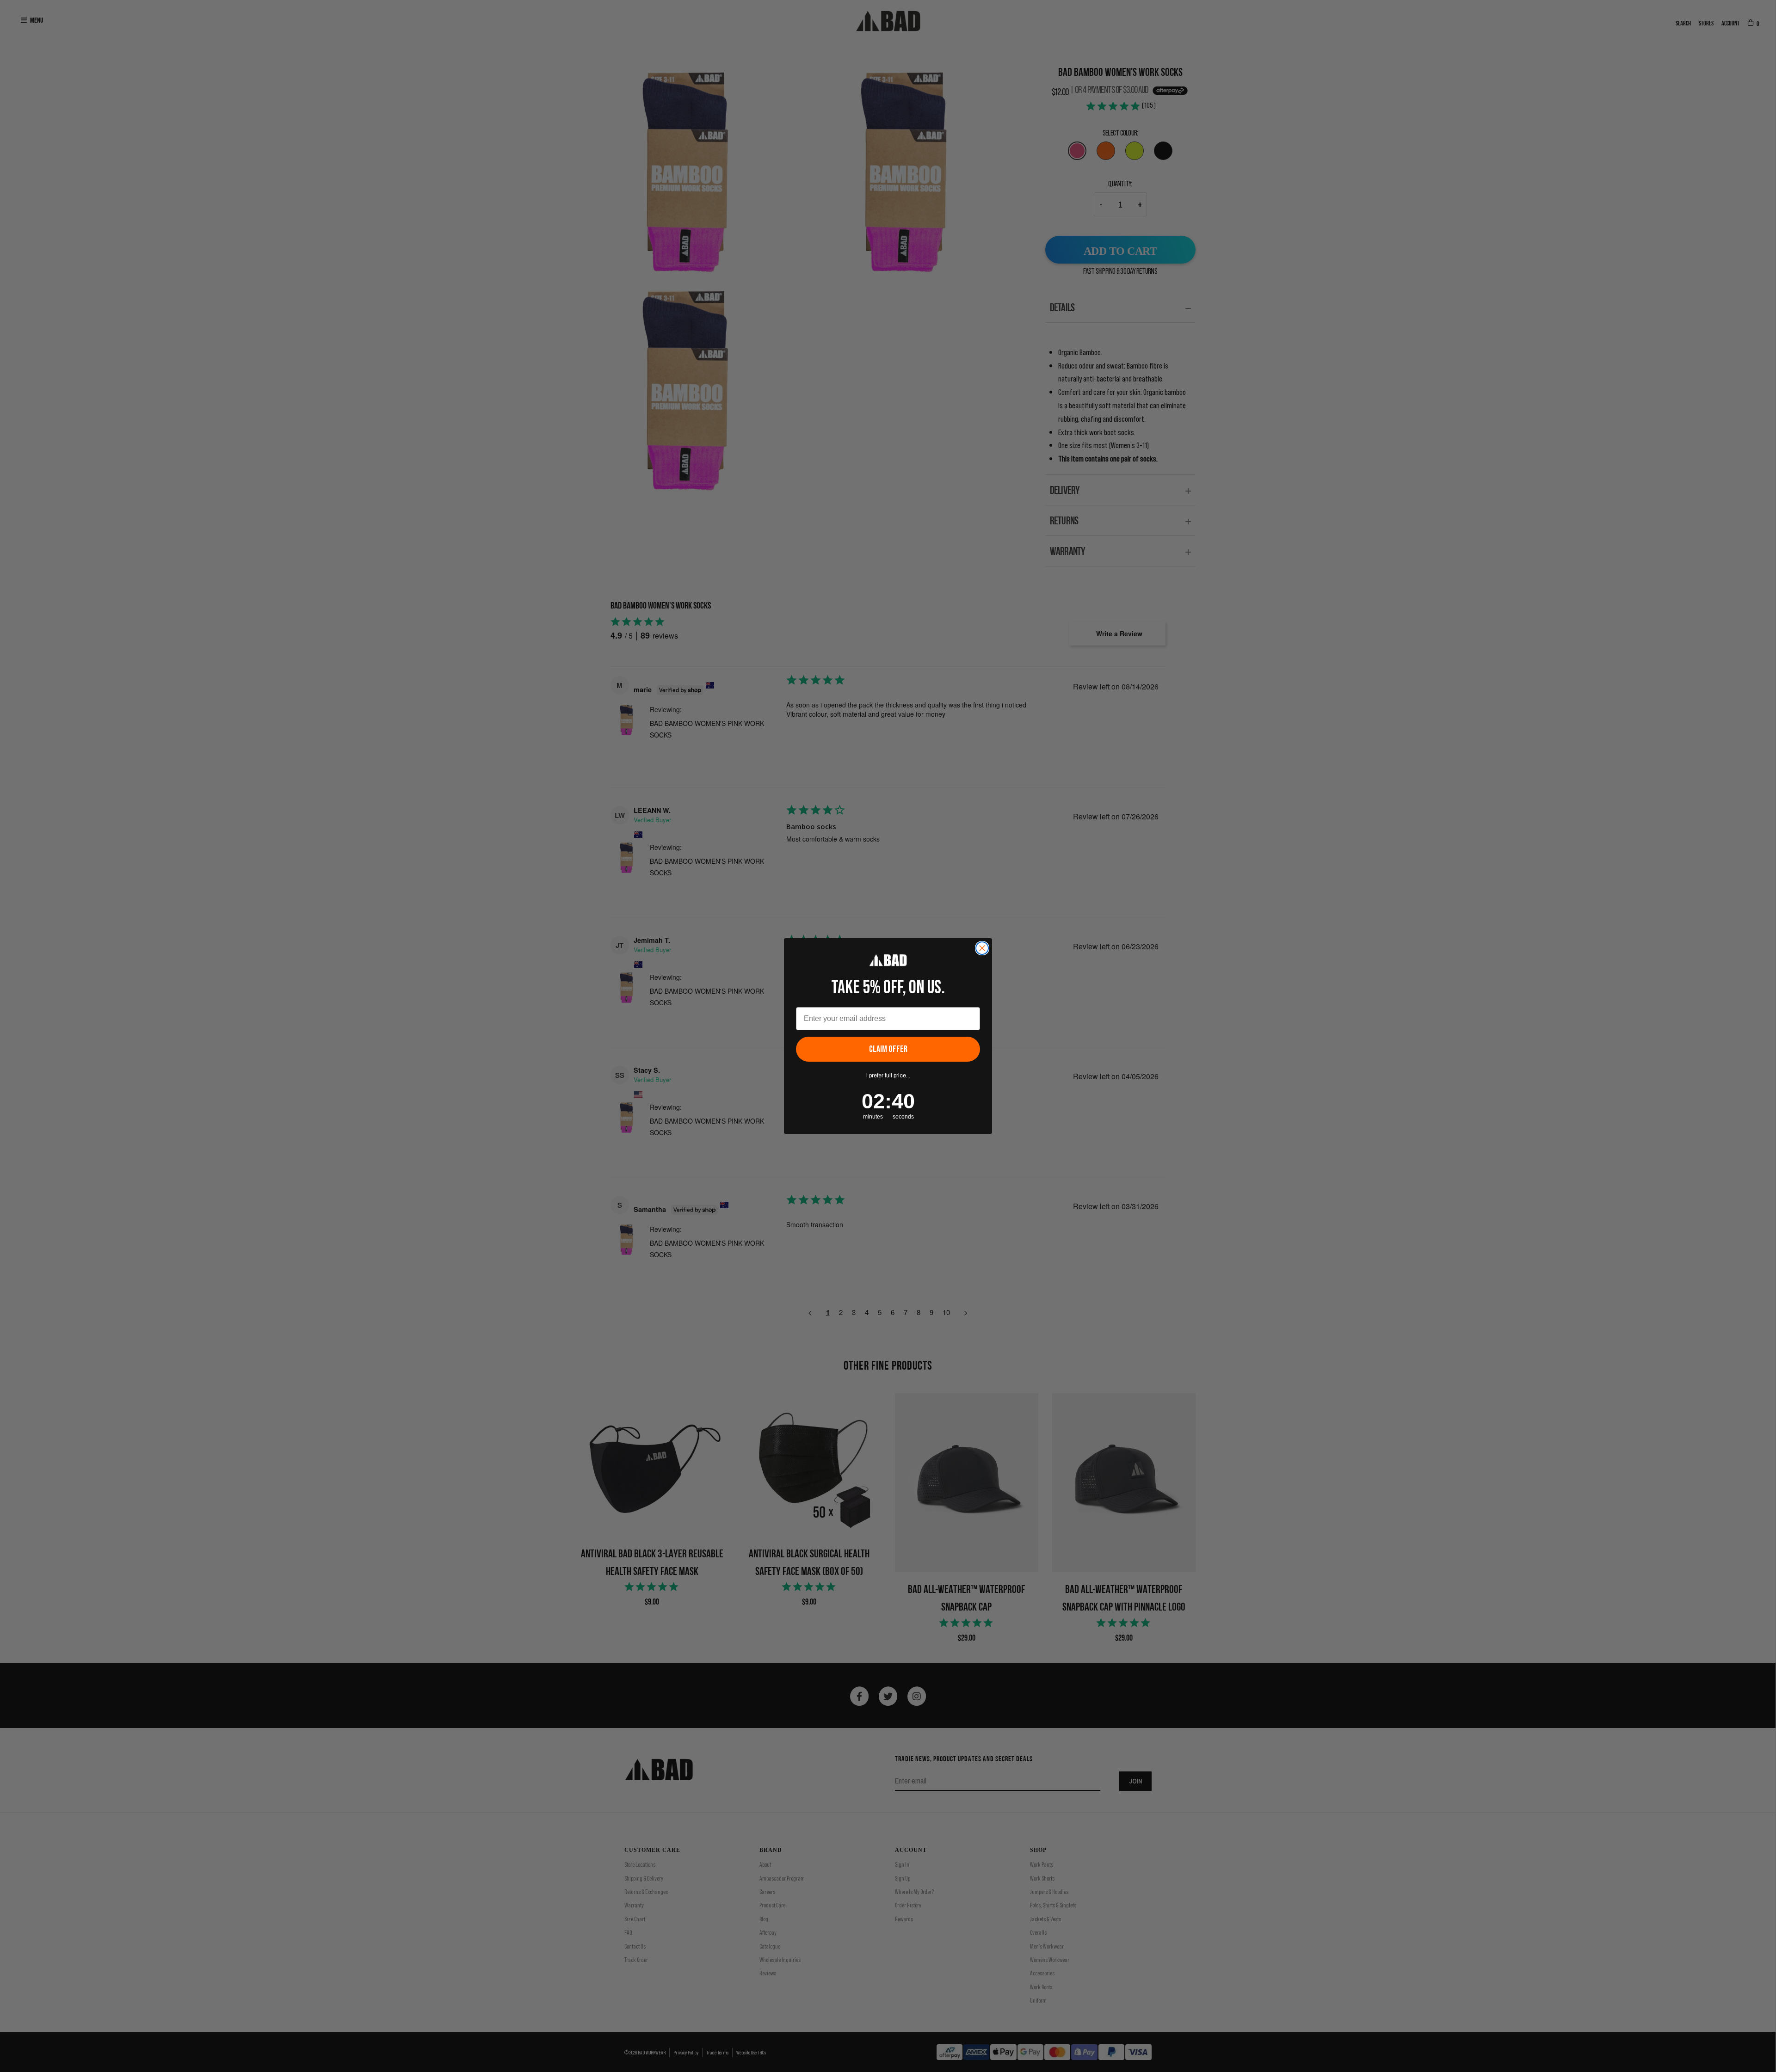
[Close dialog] (982, 948)
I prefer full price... (888, 1076)
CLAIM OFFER (888, 1049)
